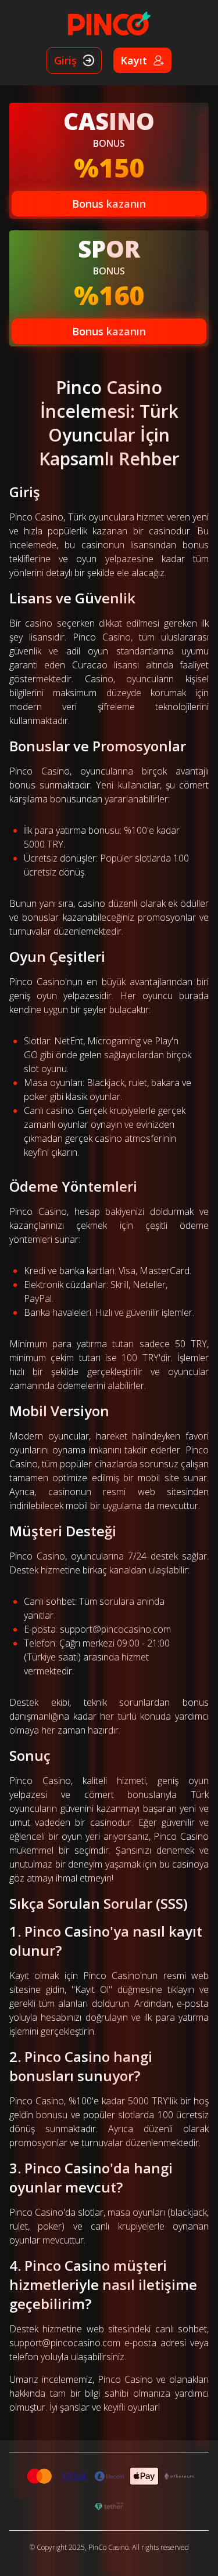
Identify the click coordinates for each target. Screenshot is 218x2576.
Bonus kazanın (109, 204)
